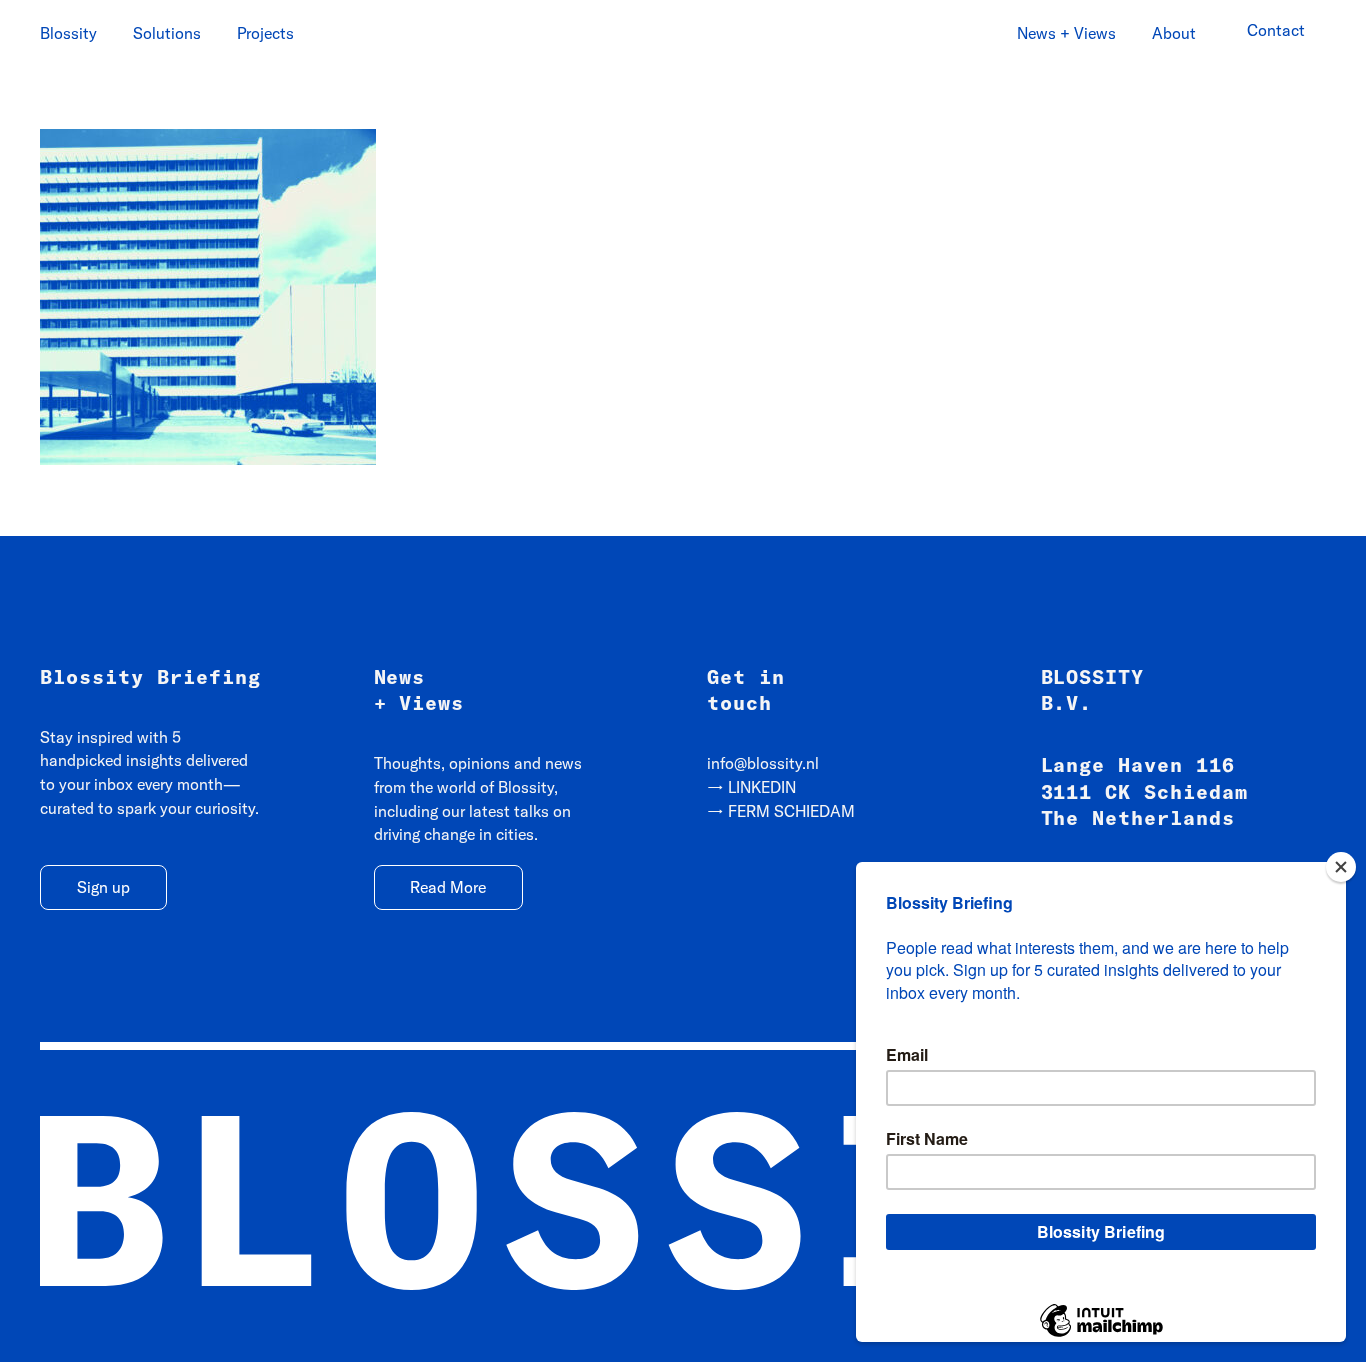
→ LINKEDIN (751, 787)
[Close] (1341, 867)
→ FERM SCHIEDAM (781, 811)
